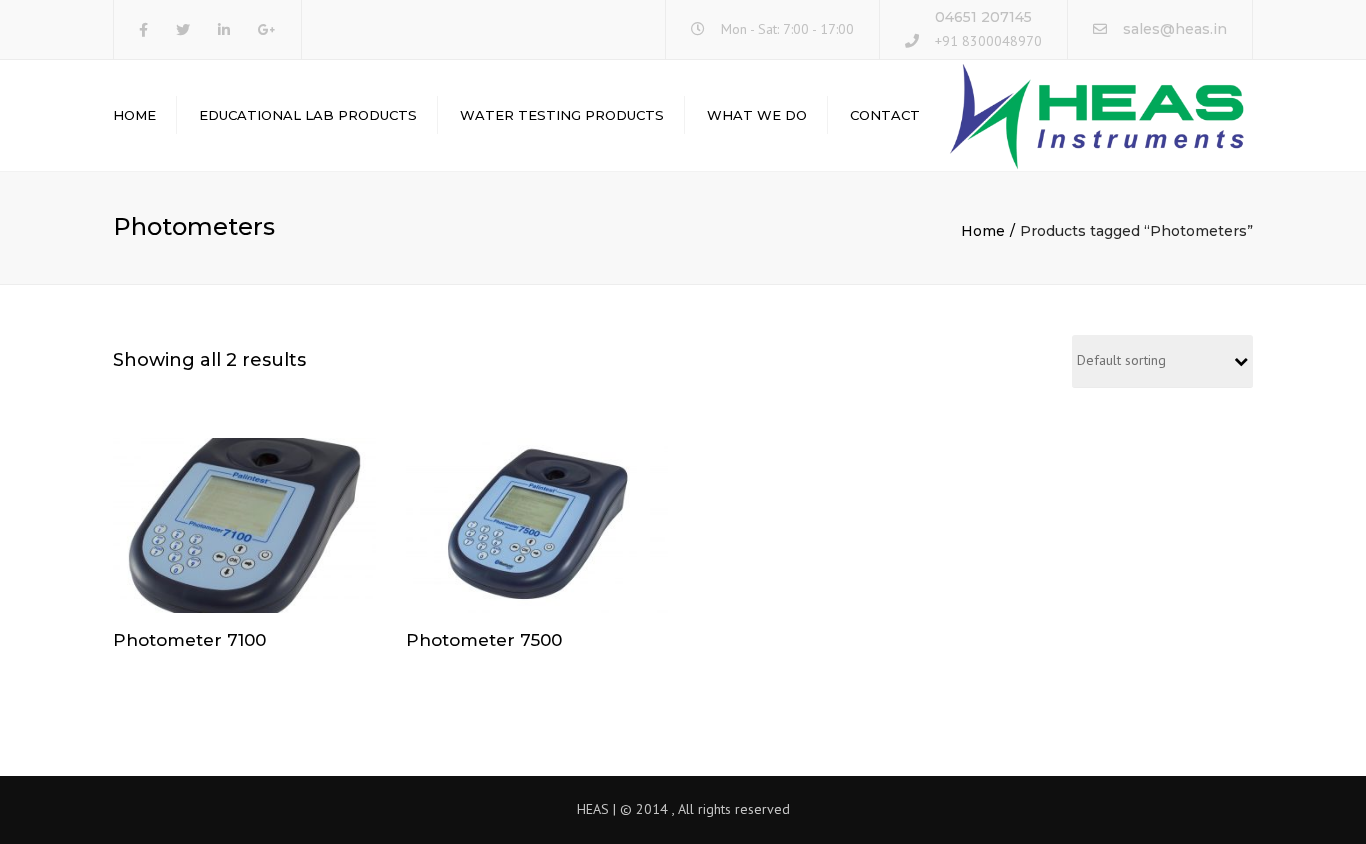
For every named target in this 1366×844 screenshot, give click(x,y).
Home (134, 115)
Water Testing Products (562, 115)
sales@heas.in (1175, 29)
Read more (244, 528)
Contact (885, 115)
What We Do (757, 115)
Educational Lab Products (308, 115)
